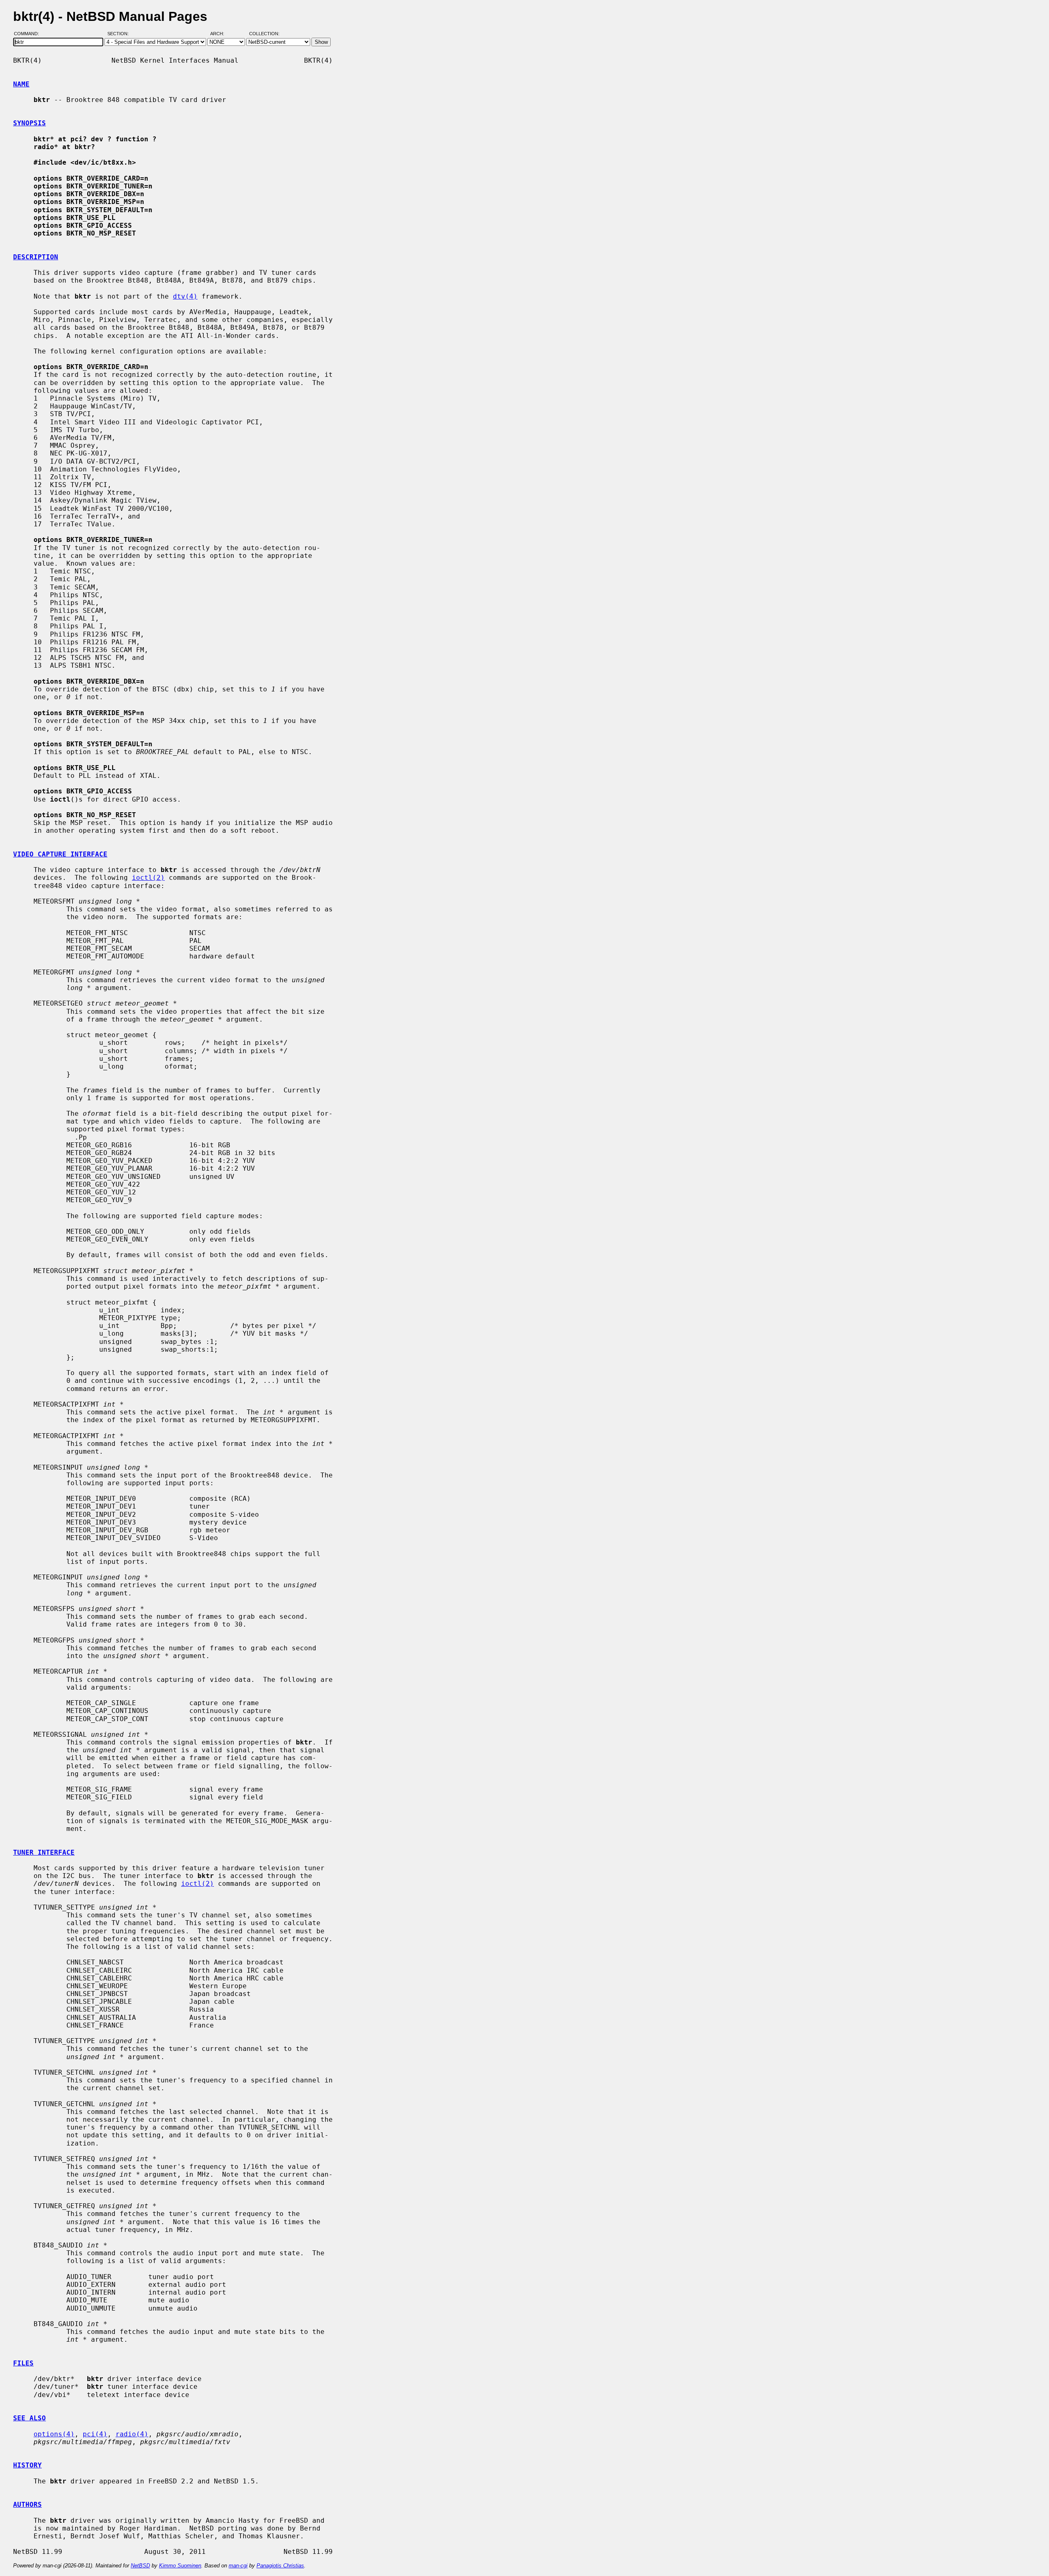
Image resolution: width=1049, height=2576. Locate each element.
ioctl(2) (148, 878)
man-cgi (238, 2566)
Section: (120, 34)
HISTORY (27, 2465)
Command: (29, 34)
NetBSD (140, 2566)
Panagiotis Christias (280, 2566)
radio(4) (132, 2434)
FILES (23, 2363)
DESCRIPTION (36, 257)
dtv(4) (185, 296)
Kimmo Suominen (180, 2566)
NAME (21, 84)
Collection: (264, 34)
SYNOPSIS (30, 123)
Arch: (221, 34)
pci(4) (95, 2434)
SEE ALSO (30, 2418)
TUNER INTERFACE (44, 1852)
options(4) (54, 2434)
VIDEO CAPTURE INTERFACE (60, 854)
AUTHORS (27, 2505)
